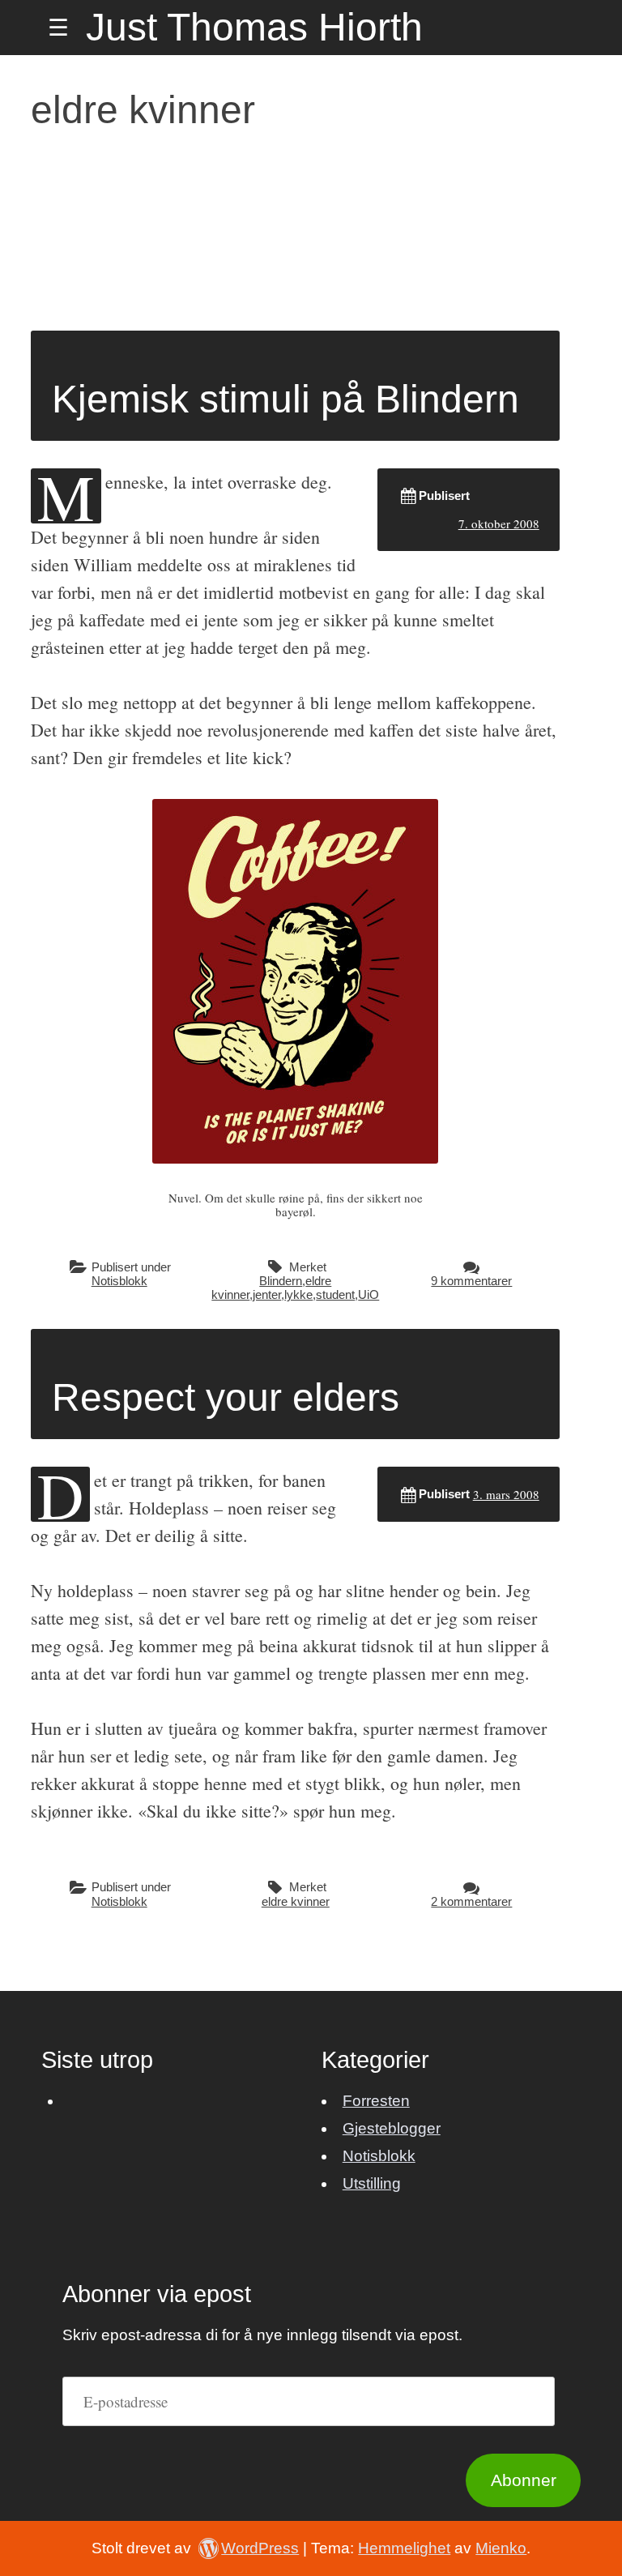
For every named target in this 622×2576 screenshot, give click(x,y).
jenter (267, 1294)
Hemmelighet (404, 2548)
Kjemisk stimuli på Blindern (285, 399)
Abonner (524, 2480)
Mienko (501, 2548)
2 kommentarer (471, 1901)
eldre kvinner (296, 1901)
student (335, 1294)
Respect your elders (226, 1397)
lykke (298, 1294)
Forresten (376, 2101)
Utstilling (372, 2183)
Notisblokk (119, 1281)
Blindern (281, 1281)
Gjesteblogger (392, 2128)
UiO (369, 1294)
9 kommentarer (471, 1281)
